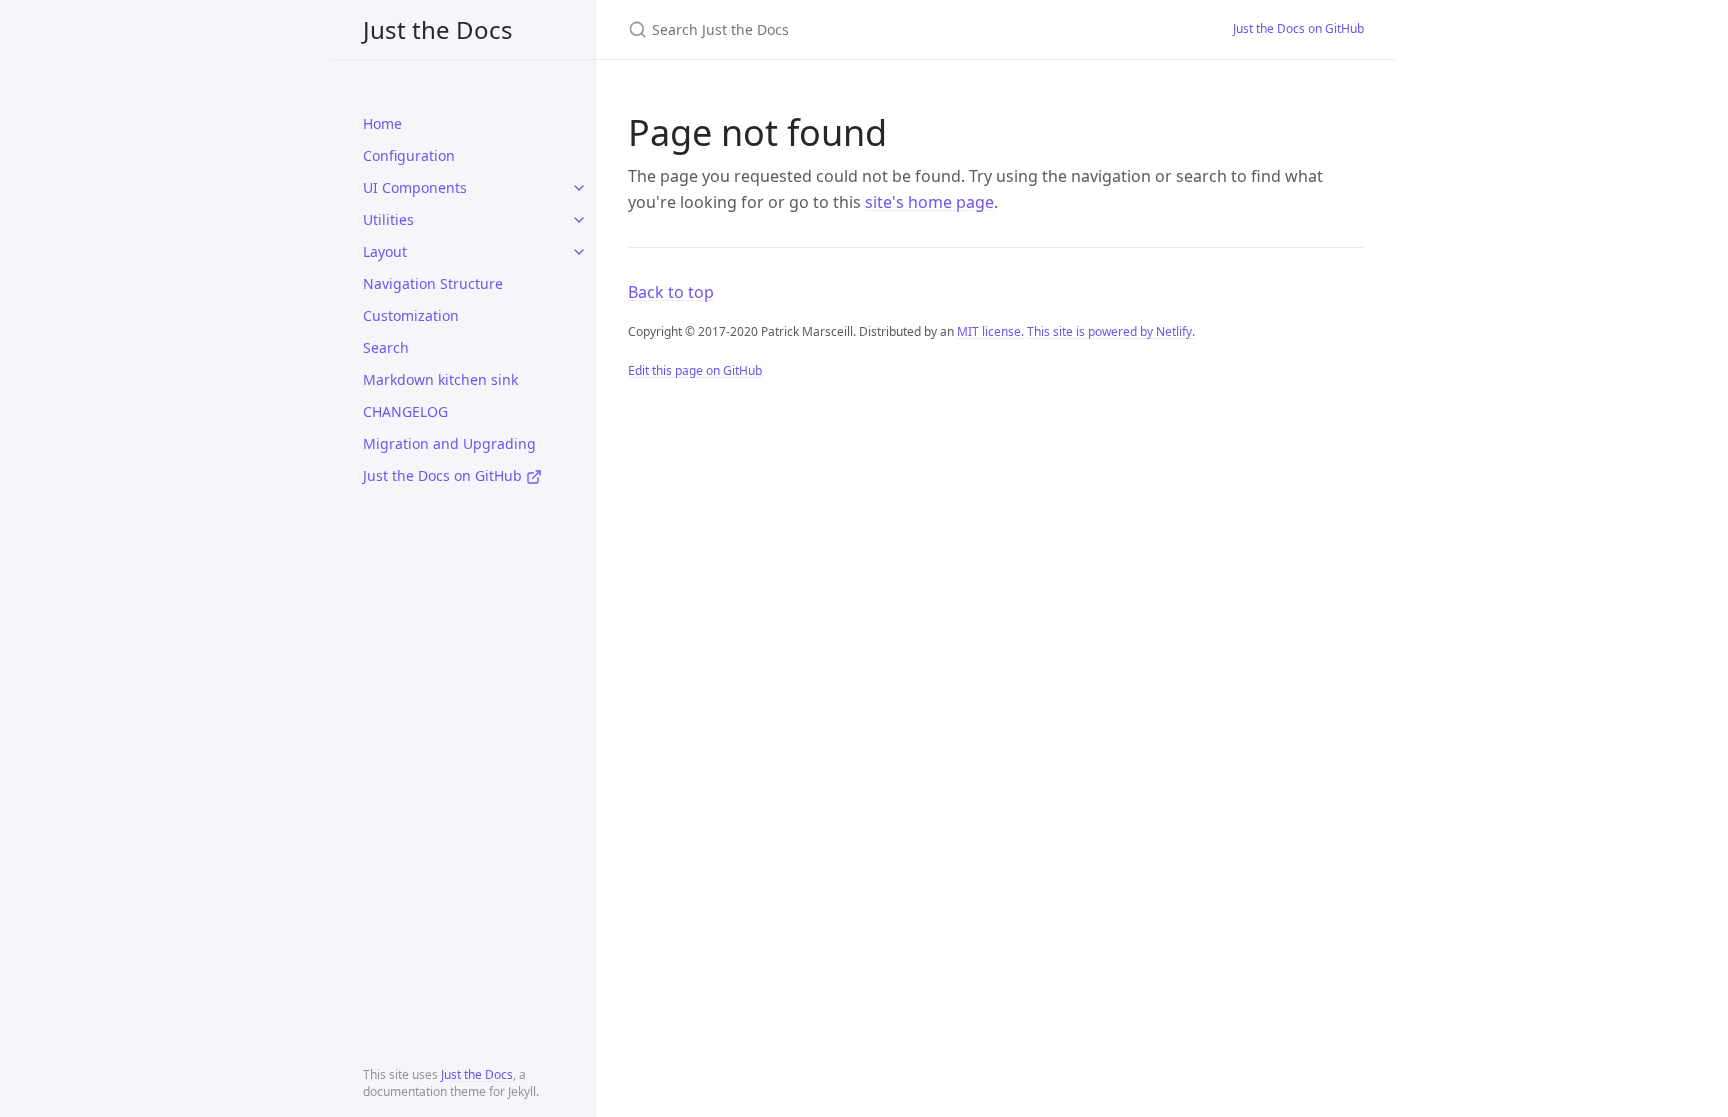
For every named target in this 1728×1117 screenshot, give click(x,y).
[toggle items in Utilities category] (579, 220)
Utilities (388, 219)
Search (386, 347)
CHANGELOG (405, 411)
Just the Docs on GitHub (444, 475)
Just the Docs (438, 29)
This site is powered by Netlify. (1111, 331)
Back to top (671, 292)
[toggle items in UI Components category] (579, 188)
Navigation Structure (433, 283)
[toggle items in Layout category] (579, 252)
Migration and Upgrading (449, 443)
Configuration (409, 155)
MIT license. (990, 331)
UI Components (415, 187)
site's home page (929, 202)
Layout (385, 251)
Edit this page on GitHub (695, 370)
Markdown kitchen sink (440, 379)
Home (382, 123)
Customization (411, 315)
